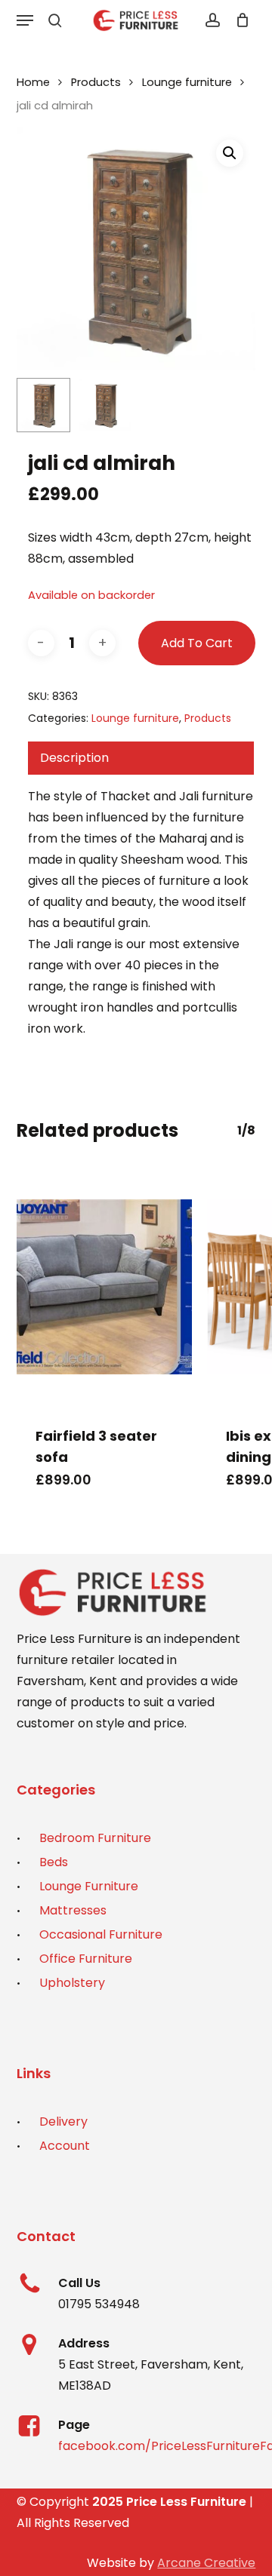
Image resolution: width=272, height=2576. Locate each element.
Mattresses (73, 1910)
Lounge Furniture (89, 1886)
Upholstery (72, 1983)
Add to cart (197, 643)
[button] (25, 20)
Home (33, 82)
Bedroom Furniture (95, 1838)
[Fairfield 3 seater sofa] (105, 1287)
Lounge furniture (187, 82)
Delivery (63, 2122)
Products (96, 82)
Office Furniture (86, 1959)
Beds (54, 1862)
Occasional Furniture (101, 1934)
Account (65, 2146)
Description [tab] (74, 758)
